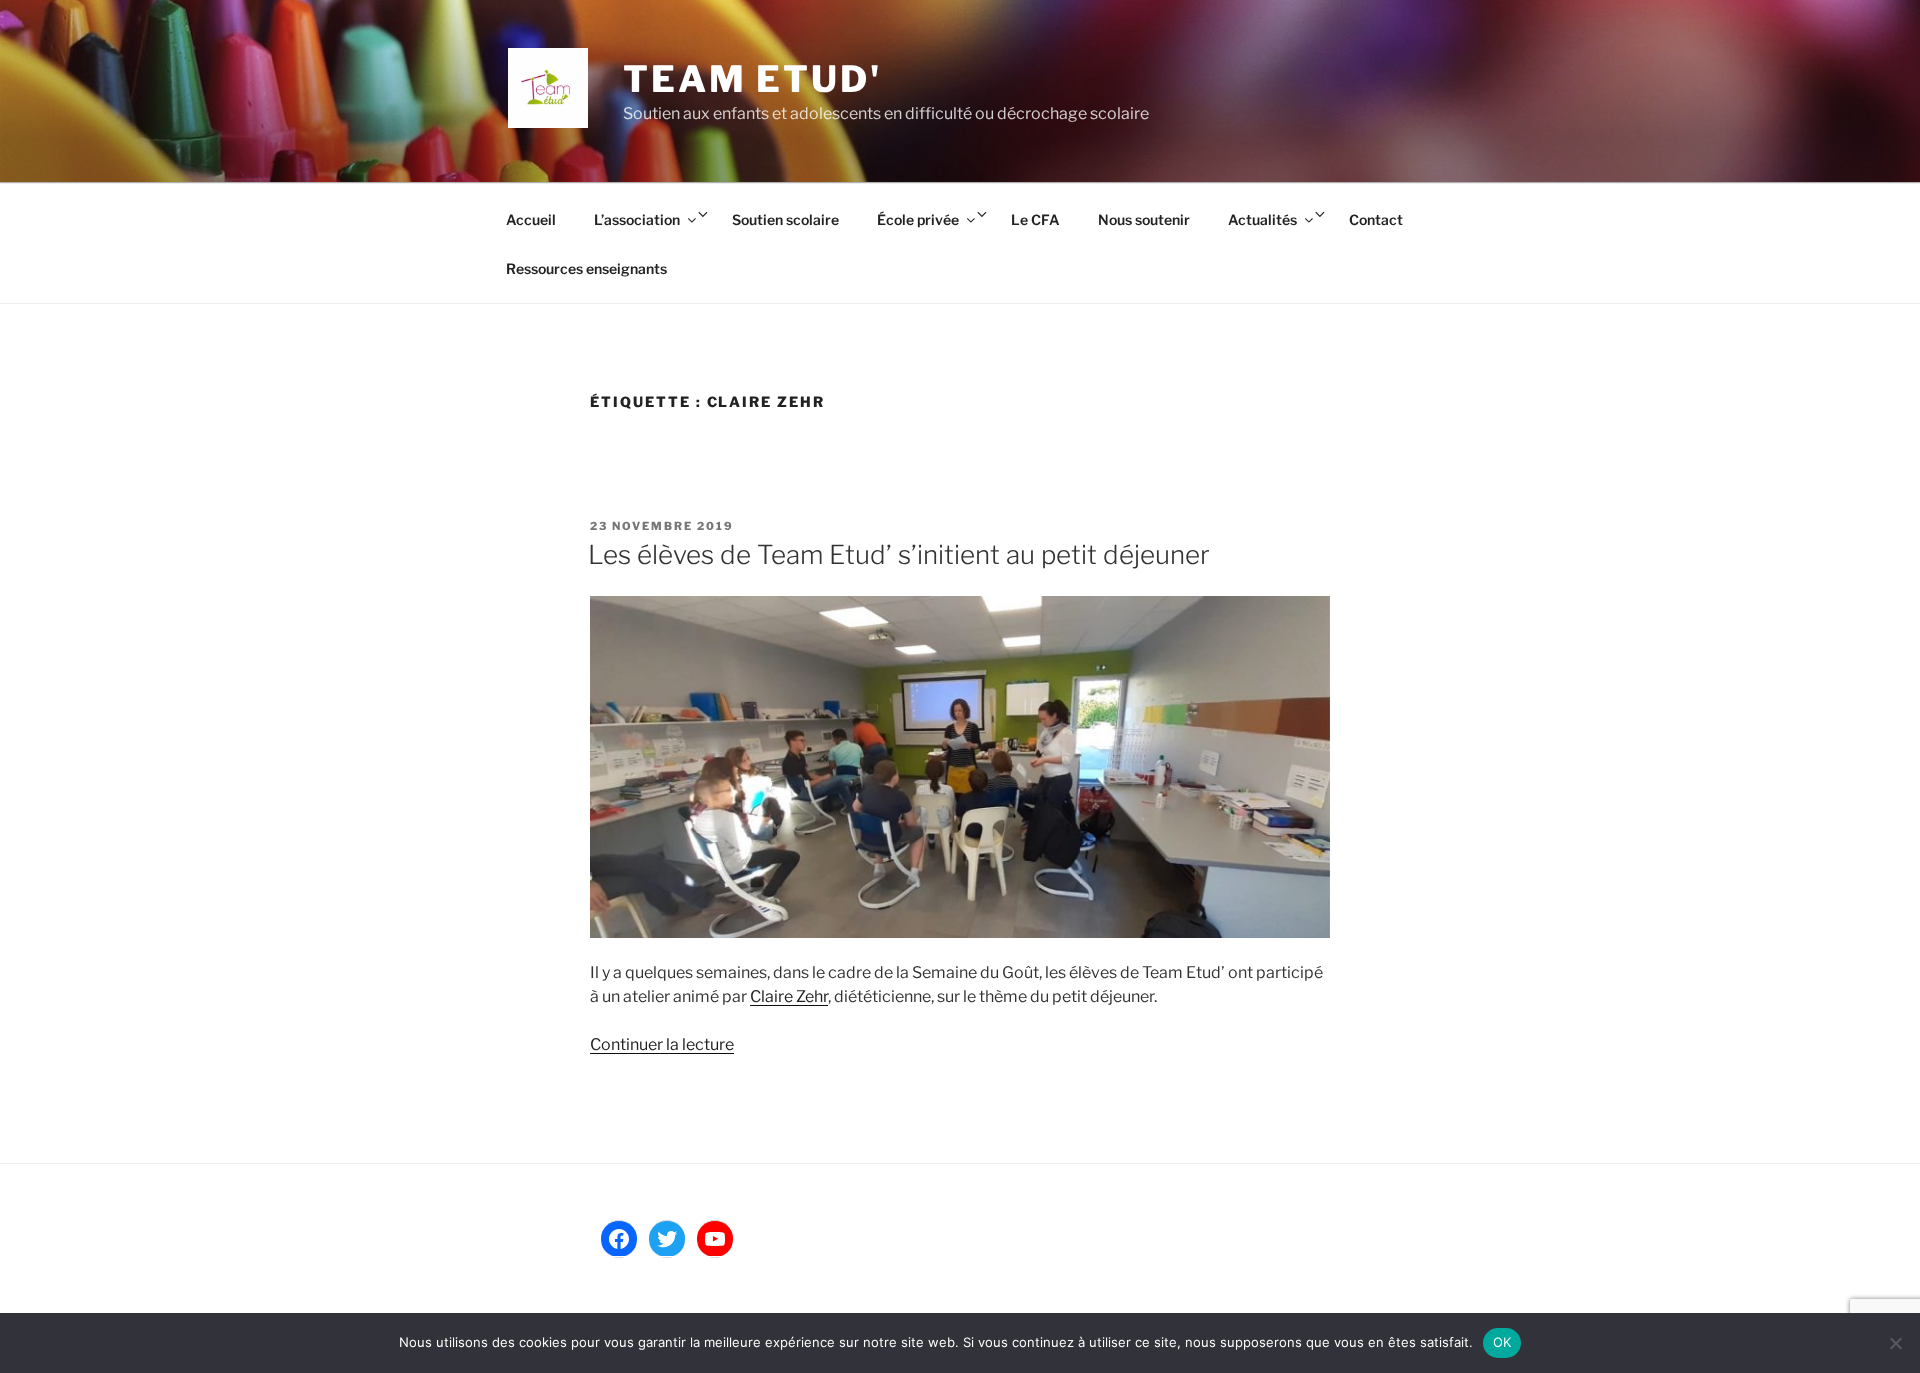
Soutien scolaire (785, 219)
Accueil (531, 219)
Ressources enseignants (586, 268)
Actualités (1262, 219)
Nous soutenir (1144, 219)
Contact (1376, 219)
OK (1502, 1342)
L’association (637, 219)
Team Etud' (752, 79)
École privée (918, 219)
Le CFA (1035, 219)
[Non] (1895, 1343)
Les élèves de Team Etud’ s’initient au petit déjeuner (899, 554)
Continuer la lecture (662, 1044)
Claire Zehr (789, 996)
